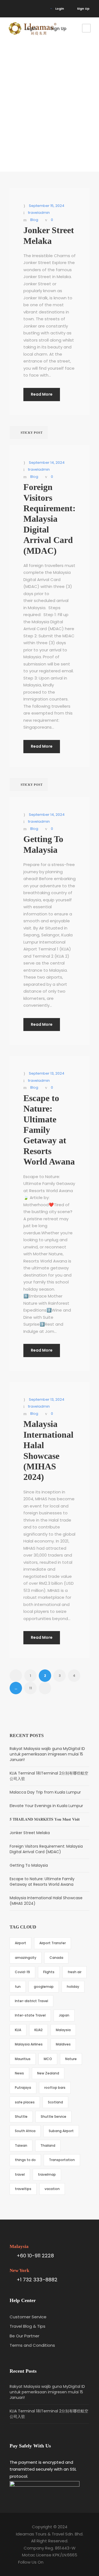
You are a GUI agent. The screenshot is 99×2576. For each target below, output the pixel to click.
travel (20, 2174)
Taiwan (21, 2145)
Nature (71, 2059)
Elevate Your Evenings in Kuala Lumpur (46, 1806)
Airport (20, 1943)
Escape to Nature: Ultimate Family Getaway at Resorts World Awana (49, 1130)
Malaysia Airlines (29, 2044)
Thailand (48, 2145)
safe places (25, 2102)
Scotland (55, 2102)
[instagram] (19, 9)
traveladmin (39, 213)
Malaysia (63, 2030)
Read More (42, 394)
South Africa (25, 2131)
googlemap (44, 1987)
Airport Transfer (53, 1943)
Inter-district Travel (31, 2001)
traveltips (23, 2189)
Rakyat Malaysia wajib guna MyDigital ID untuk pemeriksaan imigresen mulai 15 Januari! (47, 1754)
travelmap (47, 2174)
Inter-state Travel (30, 2015)
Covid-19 (22, 1972)
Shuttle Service (53, 2117)
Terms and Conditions (32, 2345)
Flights (49, 1972)
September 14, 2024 (47, 463)
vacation (52, 2189)
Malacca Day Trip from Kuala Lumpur (45, 1792)
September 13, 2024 (47, 1073)
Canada (56, 1958)
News (19, 2073)
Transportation (62, 2160)
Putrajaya (23, 2088)
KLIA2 (38, 2030)
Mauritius (23, 2059)
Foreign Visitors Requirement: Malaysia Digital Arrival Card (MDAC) (50, 519)
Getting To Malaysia (29, 1865)
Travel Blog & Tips (28, 2326)
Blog (34, 220)
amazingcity (26, 1958)
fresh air (75, 1972)
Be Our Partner (24, 2336)
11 (31, 1688)
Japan (64, 2015)
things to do (25, 2160)
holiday (73, 1987)
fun (18, 1987)
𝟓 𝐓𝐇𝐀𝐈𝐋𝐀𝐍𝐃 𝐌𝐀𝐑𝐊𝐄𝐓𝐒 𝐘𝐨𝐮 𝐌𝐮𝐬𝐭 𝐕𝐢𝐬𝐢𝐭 (45, 1819)
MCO (48, 2059)
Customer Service (28, 2317)
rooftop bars (55, 2088)
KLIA (18, 2030)
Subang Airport (61, 2131)
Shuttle (21, 2117)
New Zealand (48, 2073)
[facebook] (11, 9)
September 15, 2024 (47, 206)
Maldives (63, 2044)
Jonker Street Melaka (30, 1833)
